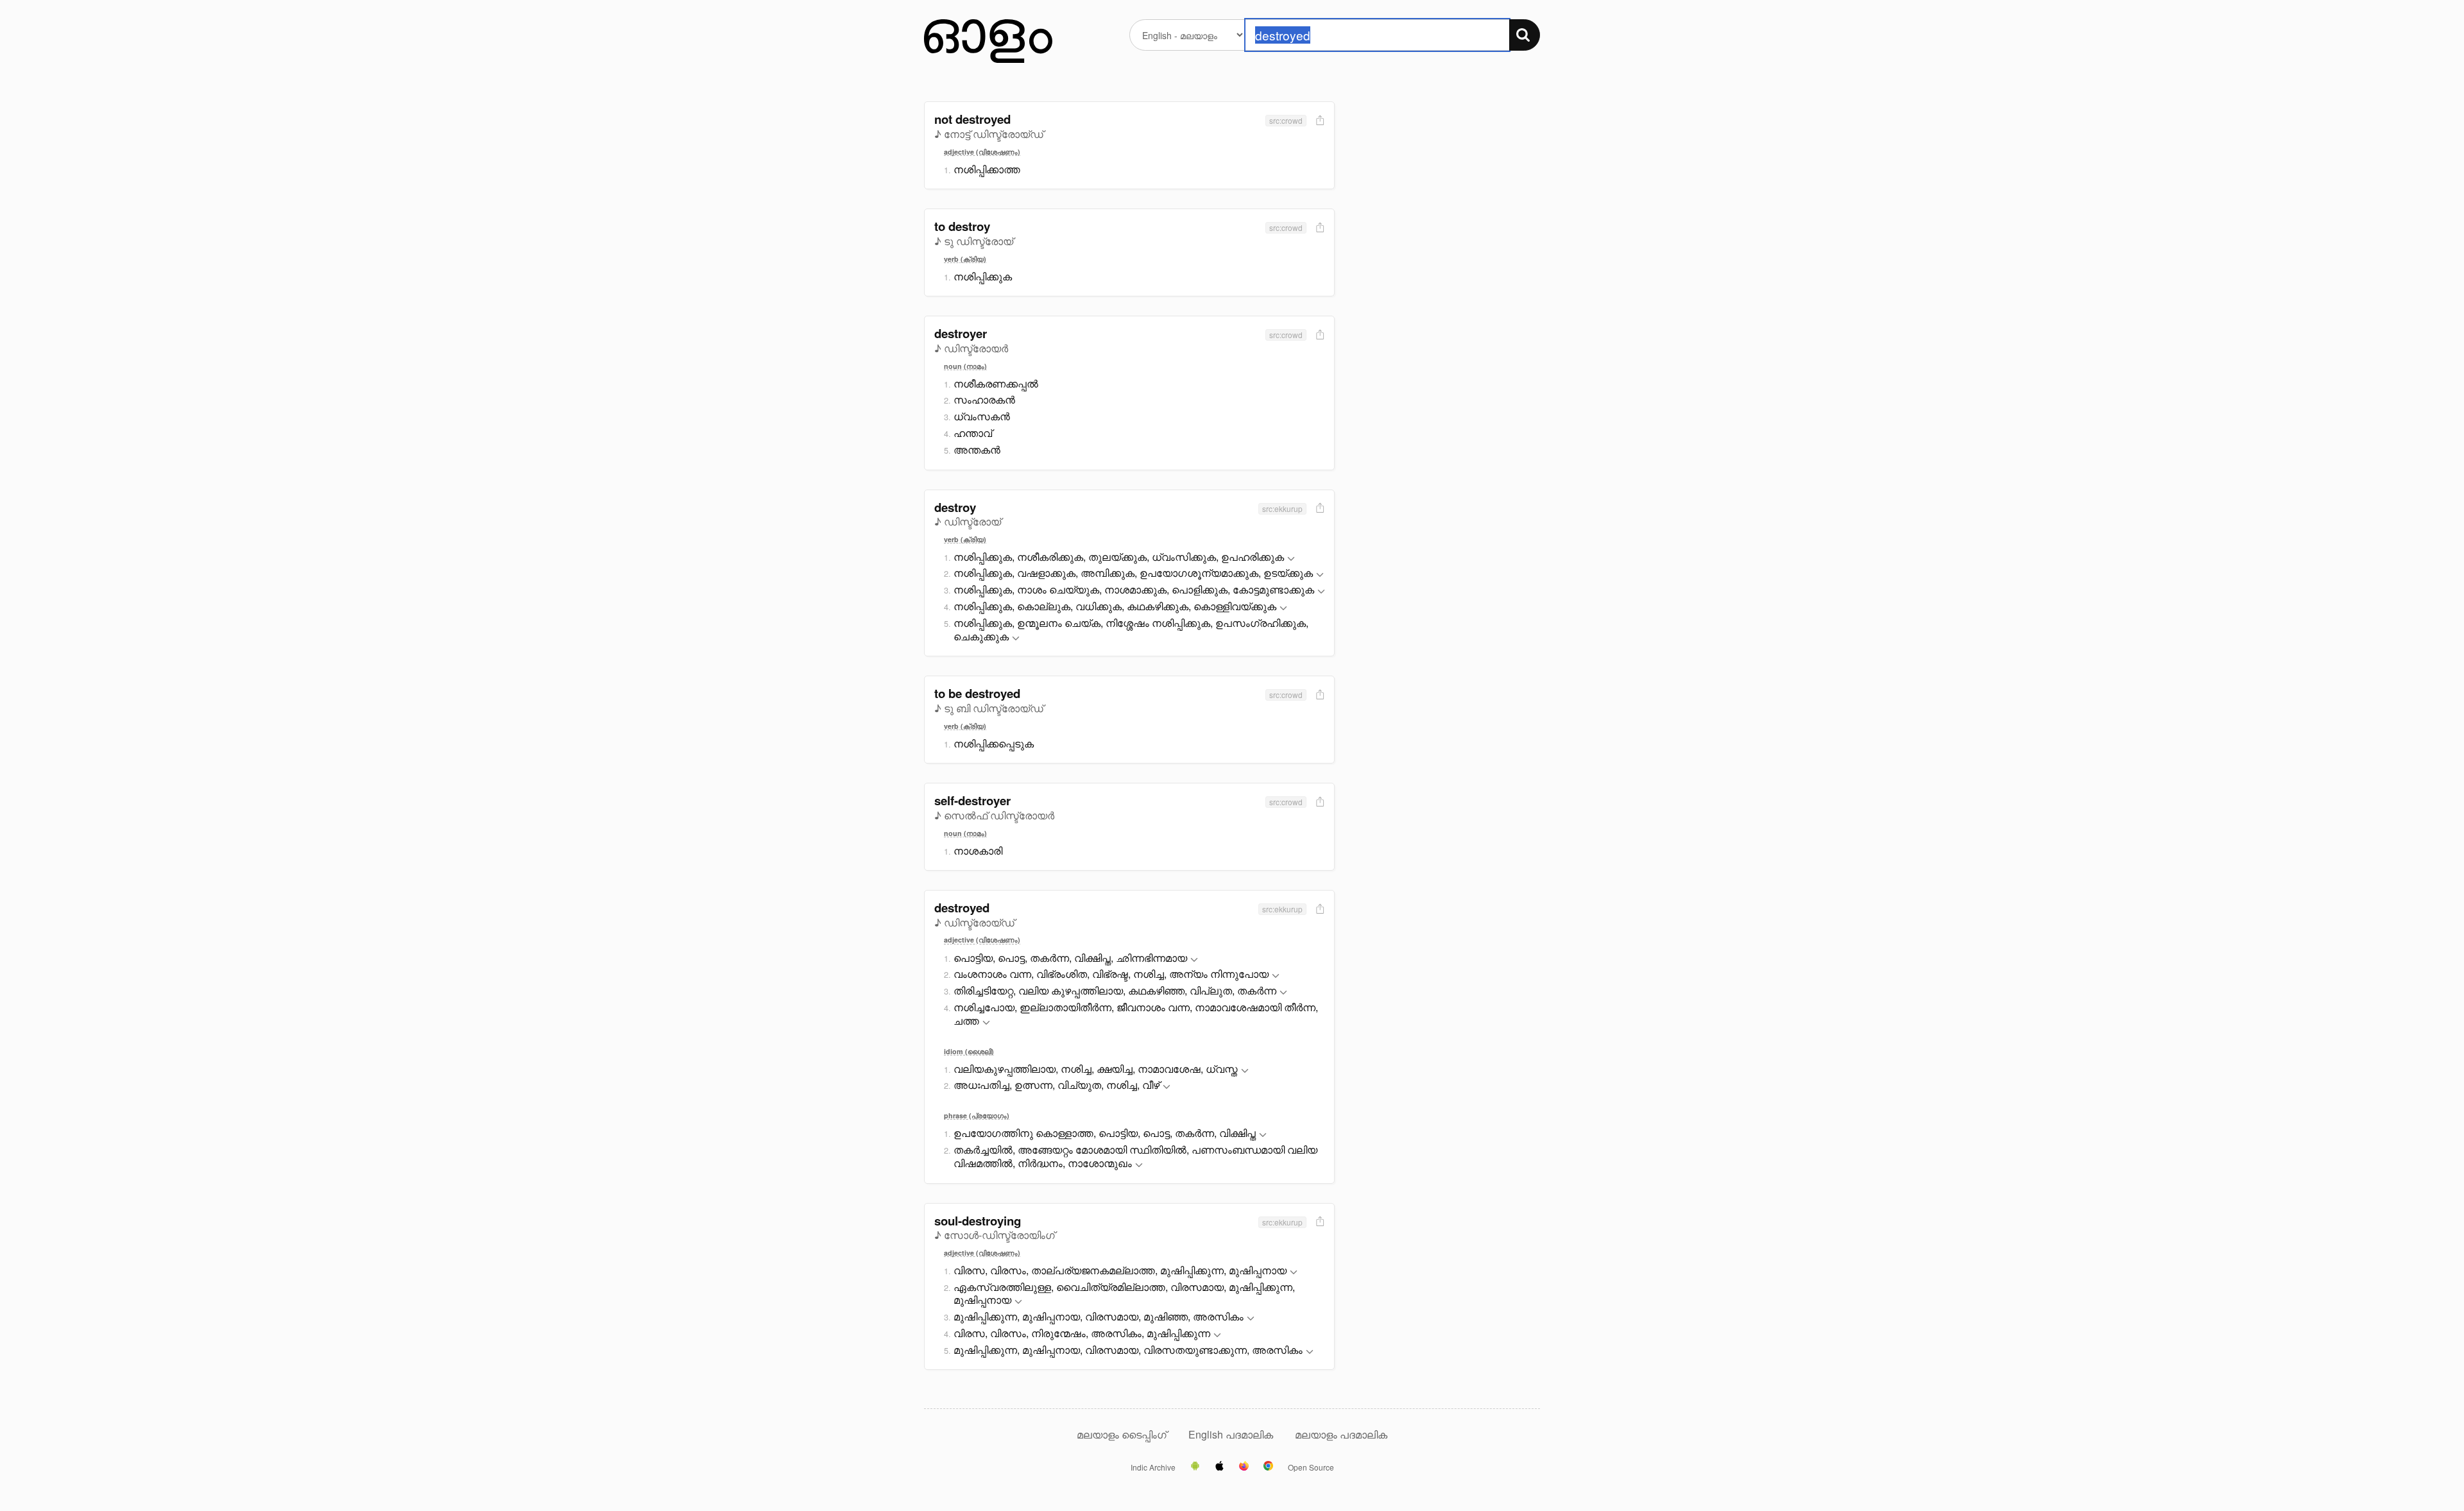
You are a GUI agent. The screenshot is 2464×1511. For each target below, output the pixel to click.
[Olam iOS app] (1219, 1467)
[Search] (1525, 35)
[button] (1291, 559)
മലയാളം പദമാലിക (1341, 1434)
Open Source (1311, 1467)
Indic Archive (1153, 1467)
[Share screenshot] (1319, 121)
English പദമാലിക (1232, 1434)
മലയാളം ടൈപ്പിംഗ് (1122, 1434)
